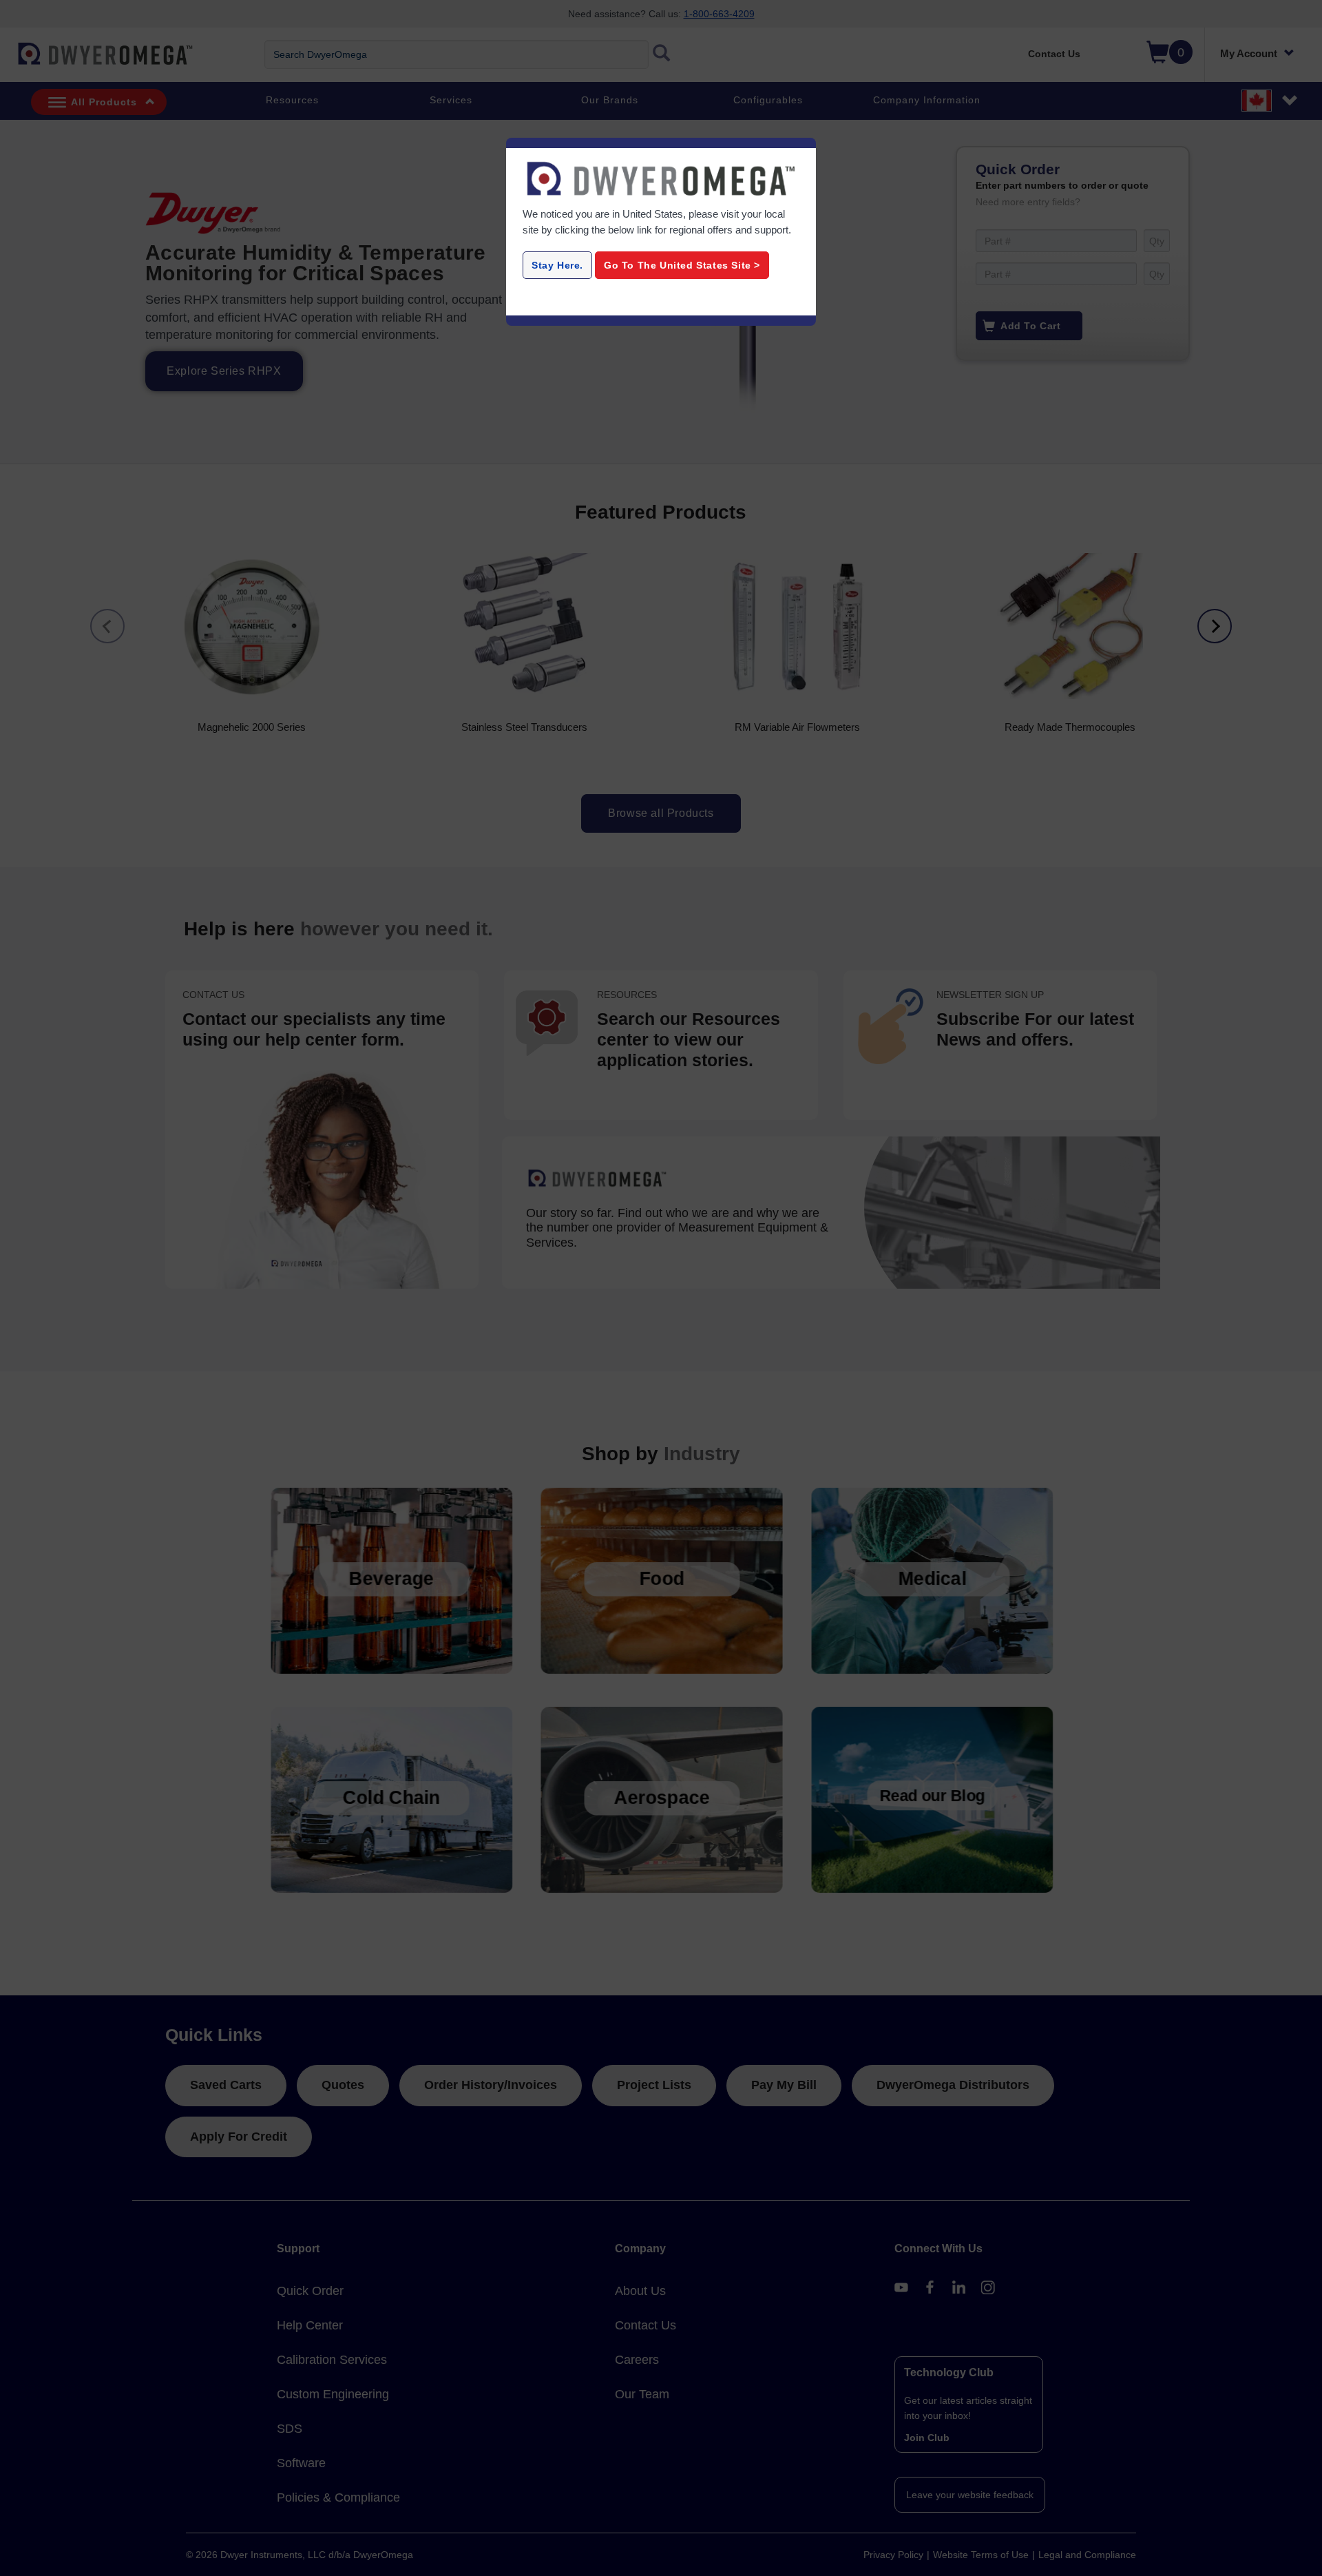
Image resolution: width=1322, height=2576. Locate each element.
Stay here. (557, 265)
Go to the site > (682, 265)
